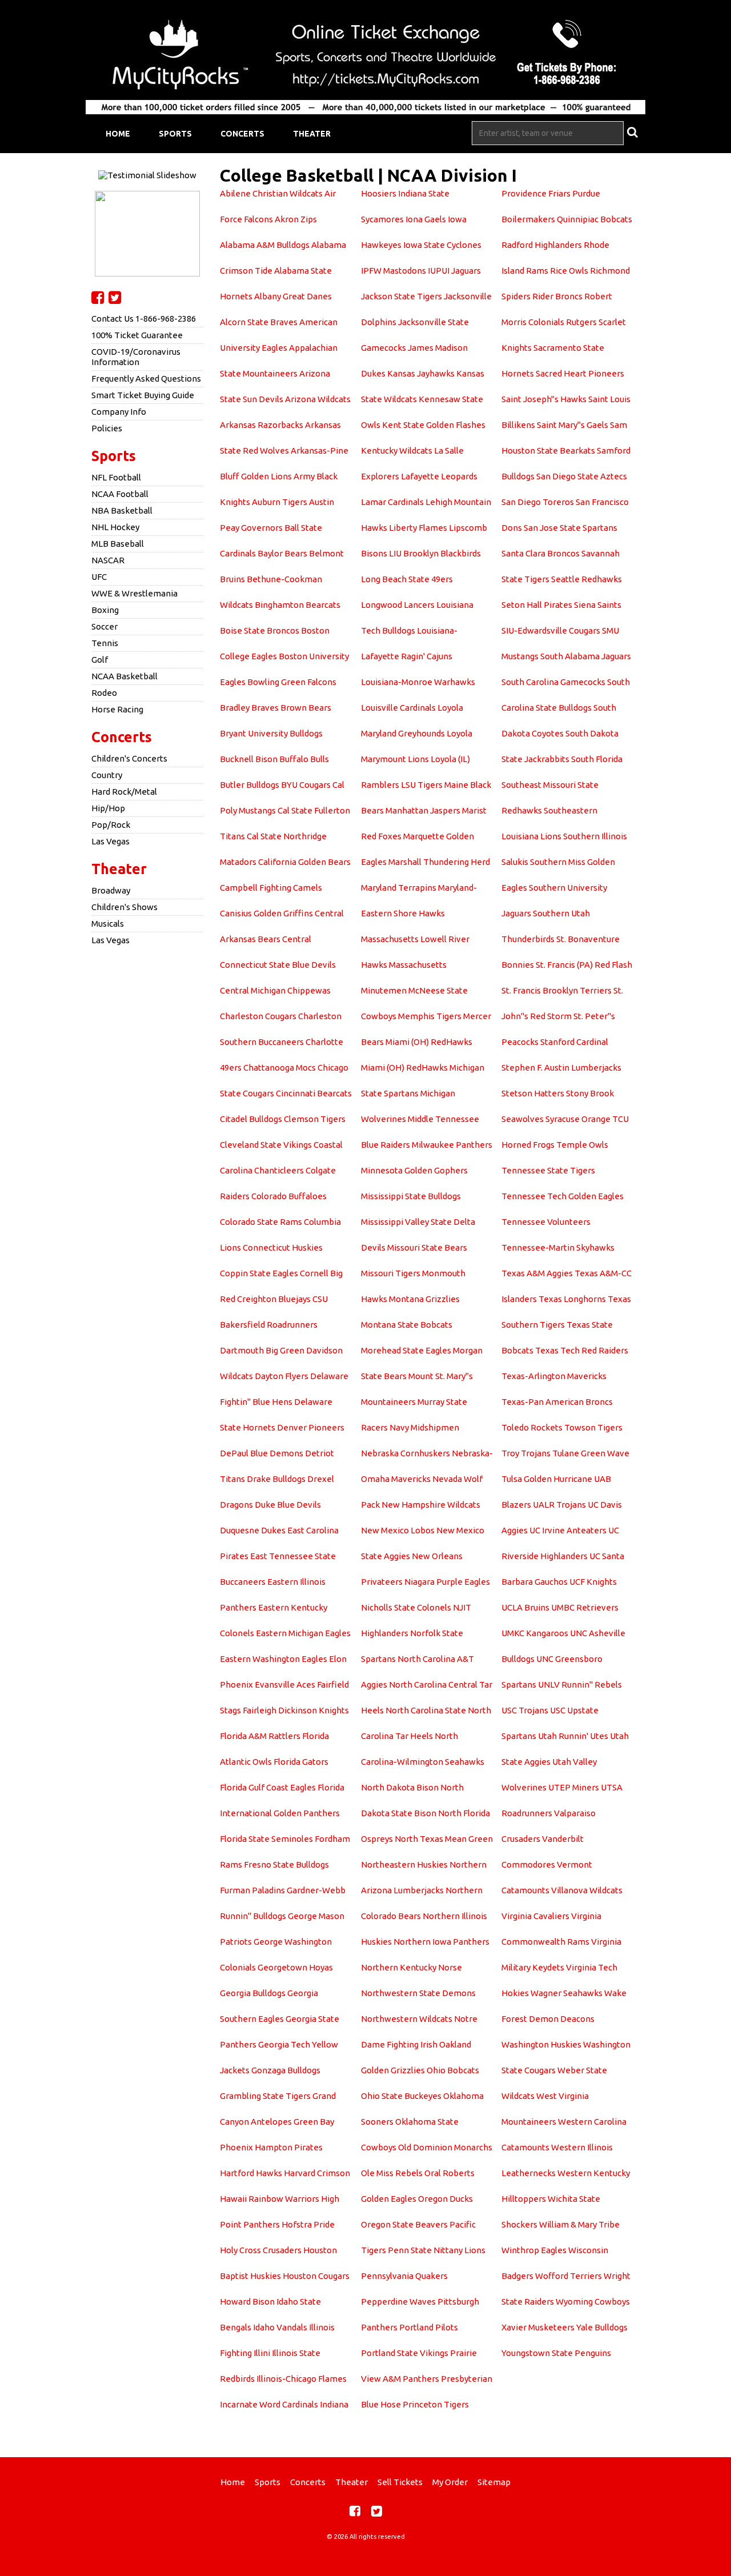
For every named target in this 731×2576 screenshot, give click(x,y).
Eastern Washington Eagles (274, 1659)
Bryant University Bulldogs (271, 733)
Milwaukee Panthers (452, 1145)
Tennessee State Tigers (548, 1170)
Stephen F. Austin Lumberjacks (561, 1067)
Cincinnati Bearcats (314, 1093)
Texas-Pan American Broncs (557, 1402)
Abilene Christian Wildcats (271, 193)
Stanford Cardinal (574, 1042)
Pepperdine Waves (398, 2301)
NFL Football (116, 477)
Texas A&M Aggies (537, 1273)
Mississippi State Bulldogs (411, 1196)
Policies (107, 428)
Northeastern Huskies (404, 1864)
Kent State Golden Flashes (434, 425)
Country (107, 775)
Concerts (242, 134)
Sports (175, 134)
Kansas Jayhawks (421, 373)
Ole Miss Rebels (392, 2173)
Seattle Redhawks (587, 579)
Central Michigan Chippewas (275, 990)
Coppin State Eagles (259, 1273)
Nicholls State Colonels (406, 1607)
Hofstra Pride (308, 2224)
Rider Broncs (557, 296)
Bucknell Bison (249, 759)
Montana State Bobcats (407, 1325)
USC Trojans (525, 1710)
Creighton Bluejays (274, 1299)
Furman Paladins (252, 1890)
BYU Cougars (306, 785)
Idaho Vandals (280, 2327)
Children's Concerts (129, 758)
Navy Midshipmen (424, 1427)
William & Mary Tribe (579, 2224)
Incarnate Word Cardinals (269, 2404)
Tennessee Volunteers (546, 1222)
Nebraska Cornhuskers (405, 1453)
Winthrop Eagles (534, 2250)
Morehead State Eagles (406, 1350)
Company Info (119, 412)
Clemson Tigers (315, 1119)
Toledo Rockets (532, 1427)
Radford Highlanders (542, 245)
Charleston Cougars (258, 1016)
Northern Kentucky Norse (411, 1967)
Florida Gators (301, 1762)
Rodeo (104, 693)
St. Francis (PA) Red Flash (584, 965)
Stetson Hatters (533, 1093)
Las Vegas (111, 841)
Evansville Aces (285, 1684)
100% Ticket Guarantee (137, 335)
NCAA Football (120, 494)
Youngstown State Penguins (556, 2353)
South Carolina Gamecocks (553, 682)
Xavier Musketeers (538, 2327)
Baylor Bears (282, 553)
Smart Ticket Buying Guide (143, 395)
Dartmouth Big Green (262, 1350)
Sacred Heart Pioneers (580, 373)
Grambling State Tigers (265, 2096)
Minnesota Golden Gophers (414, 1170)
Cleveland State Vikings (266, 1145)
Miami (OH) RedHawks (429, 1042)
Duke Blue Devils (288, 1505)
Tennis (105, 643)
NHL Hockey (115, 527)
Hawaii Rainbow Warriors (270, 2199)
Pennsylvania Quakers (404, 2276)
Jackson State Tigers (401, 296)
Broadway (111, 890)
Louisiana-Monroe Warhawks (418, 682)
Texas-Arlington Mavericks (554, 1376)
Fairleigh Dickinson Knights (296, 1710)
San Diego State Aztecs (582, 476)
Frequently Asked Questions (146, 378)
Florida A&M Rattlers (260, 1736)
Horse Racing (117, 709)
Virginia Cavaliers (535, 1916)
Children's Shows (124, 907)
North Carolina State (426, 1710)
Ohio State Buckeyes (401, 2096)
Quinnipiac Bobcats (595, 219)
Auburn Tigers (280, 502)
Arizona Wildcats (318, 399)
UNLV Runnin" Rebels (580, 1684)
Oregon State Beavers (404, 2224)
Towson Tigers (593, 1427)
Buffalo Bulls (304, 759)
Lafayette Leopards (439, 476)
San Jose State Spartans (571, 528)
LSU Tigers (422, 785)
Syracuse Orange (578, 1119)
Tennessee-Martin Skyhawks (558, 1247)
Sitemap (494, 2482)
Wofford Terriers (569, 2276)
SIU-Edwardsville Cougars (551, 630)
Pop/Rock (111, 825)
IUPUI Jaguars (454, 271)
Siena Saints (598, 605)
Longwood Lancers (398, 605)
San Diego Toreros (538, 502)
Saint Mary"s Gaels (573, 425)
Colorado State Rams (261, 1222)
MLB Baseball (118, 544)
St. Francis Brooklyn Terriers (557, 990)
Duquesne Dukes (253, 1530)
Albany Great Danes (293, 296)
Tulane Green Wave (591, 1453)
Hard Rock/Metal (124, 792)
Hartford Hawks (251, 2173)
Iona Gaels (426, 219)
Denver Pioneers (311, 1427)
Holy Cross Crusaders (261, 2250)
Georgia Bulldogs (253, 1993)
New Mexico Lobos (398, 1530)
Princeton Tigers (436, 2404)
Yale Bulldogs (602, 2327)
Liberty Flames (418, 528)
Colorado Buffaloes (289, 1196)
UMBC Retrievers (585, 1607)
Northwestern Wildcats (407, 2019)
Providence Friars (536, 193)
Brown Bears (306, 708)
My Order (450, 2482)
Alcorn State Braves (259, 322)
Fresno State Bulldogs (286, 1864)
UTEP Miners (574, 1787)
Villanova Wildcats (587, 1890)
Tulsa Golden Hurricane (547, 1479)
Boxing (105, 610)
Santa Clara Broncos (541, 553)
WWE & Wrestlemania (134, 593)
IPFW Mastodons (393, 271)
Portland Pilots (429, 2327)
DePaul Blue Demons (262, 1453)
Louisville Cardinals (398, 708)
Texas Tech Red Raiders (582, 1350)
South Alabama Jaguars (586, 656)
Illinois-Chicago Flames (302, 2379)
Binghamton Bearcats (298, 605)
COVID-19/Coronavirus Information (136, 357)
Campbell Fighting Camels (271, 888)
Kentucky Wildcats (397, 450)
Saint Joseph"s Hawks (544, 399)
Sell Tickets (400, 2482)
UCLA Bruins (525, 1607)
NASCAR (108, 560)
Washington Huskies (541, 2044)
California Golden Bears (304, 862)
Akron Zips (296, 219)
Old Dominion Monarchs (445, 2147)
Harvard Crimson (317, 2173)
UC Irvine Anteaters (568, 1530)
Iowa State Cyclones (442, 245)
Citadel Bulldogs (251, 1119)
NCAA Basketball (124, 676)
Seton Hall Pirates (537, 605)
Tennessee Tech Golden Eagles (563, 1196)
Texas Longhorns (572, 1299)
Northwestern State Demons (418, 1993)
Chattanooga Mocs (280, 1067)
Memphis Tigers (430, 1016)
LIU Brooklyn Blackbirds (435, 553)
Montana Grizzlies (424, 1299)
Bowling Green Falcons (292, 682)
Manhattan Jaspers (423, 810)
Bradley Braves (249, 708)
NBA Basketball (122, 510)
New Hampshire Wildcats (431, 1505)
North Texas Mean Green (444, 1839)
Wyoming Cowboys (593, 2301)
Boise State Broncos (260, 630)
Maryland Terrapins (399, 888)
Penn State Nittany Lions (437, 2250)
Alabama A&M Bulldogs (265, 245)
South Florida (597, 759)
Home (118, 134)
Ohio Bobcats (453, 2070)
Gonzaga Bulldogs (286, 2070)
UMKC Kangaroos (535, 1633)
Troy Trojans (526, 1453)
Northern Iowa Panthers (441, 1942)
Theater (312, 134)
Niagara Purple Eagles (447, 1582)
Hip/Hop (108, 808)
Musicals (108, 924)
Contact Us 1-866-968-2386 (144, 319)
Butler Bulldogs (250, 785)
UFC (99, 577)
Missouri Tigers (391, 1273)
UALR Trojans (559, 1505)
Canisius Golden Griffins (266, 913)
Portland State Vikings (405, 2353)
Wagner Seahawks (567, 1993)
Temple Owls (582, 1145)
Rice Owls (569, 271)
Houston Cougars (316, 2276)
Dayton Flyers (282, 1376)
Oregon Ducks (445, 2199)
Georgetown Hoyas (295, 1967)
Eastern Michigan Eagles (303, 1633)
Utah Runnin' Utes (573, 1736)
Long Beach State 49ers (407, 579)
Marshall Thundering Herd (439, 862)
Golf (100, 660)
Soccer (105, 626)
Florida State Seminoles (266, 1839)
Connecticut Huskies (283, 1247)
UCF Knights (593, 1582)
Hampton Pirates (289, 2147)
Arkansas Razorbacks (262, 425)
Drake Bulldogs (276, 1479)
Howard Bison (247, 2301)
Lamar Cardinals (392, 502)
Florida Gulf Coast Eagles (268, 1787)
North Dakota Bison (400, 1787)
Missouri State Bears (427, 1247)
